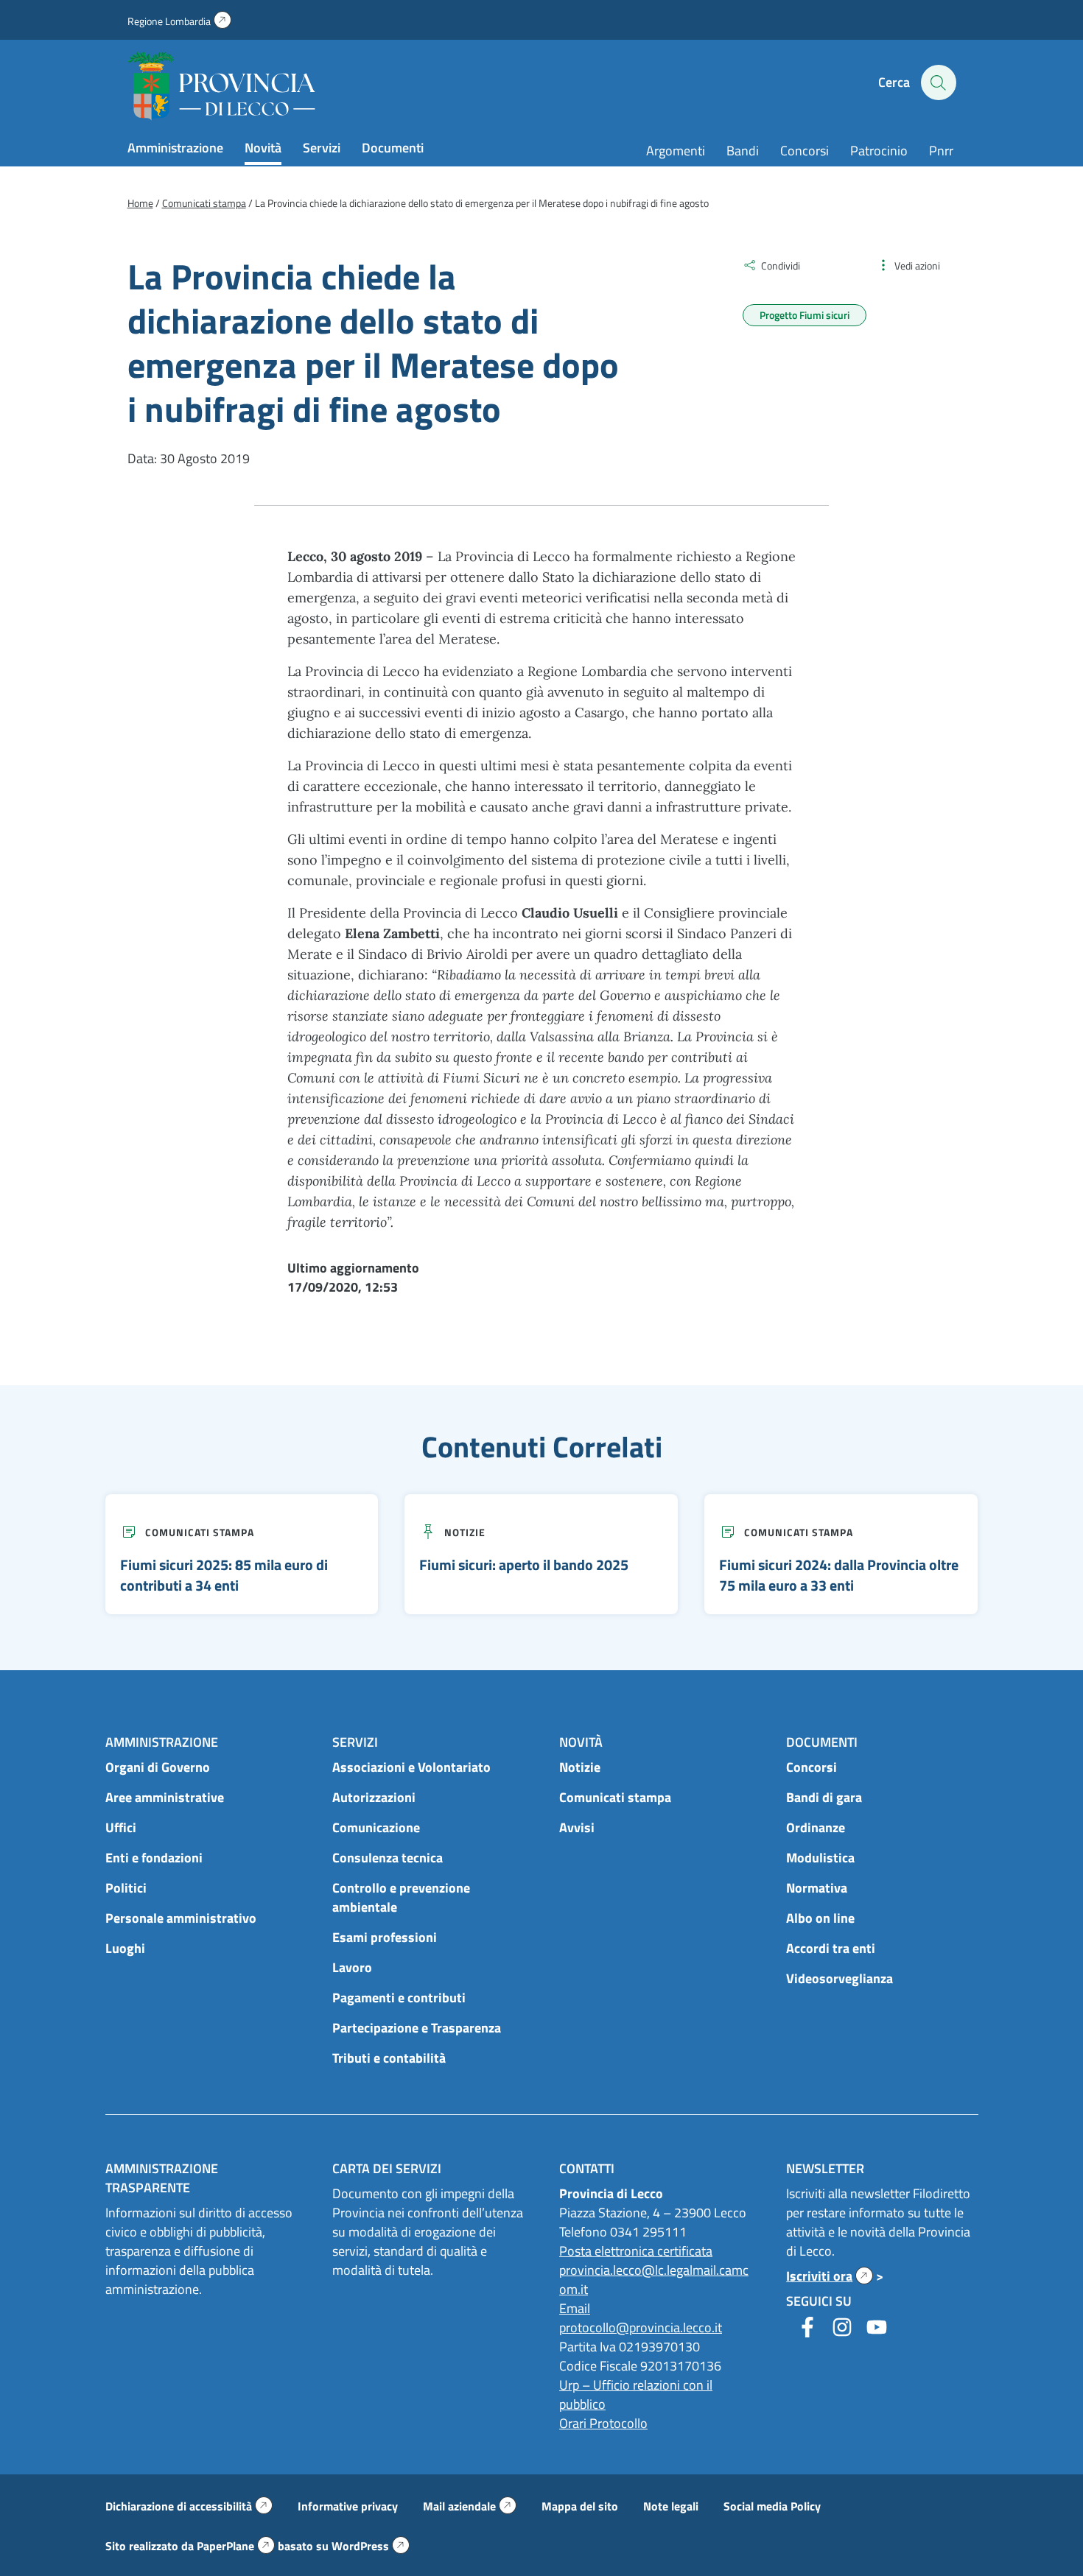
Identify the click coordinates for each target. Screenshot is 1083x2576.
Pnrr (941, 151)
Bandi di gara (824, 1797)
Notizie (465, 1532)
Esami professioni (385, 1937)
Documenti (393, 148)
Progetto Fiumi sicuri (805, 315)
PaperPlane (236, 2546)
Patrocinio (879, 151)
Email (575, 2308)
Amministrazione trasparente (162, 2178)
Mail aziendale (470, 2506)
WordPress (371, 2546)
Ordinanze (816, 1827)
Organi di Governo (158, 1767)
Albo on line (820, 1918)
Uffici (121, 1827)
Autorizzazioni (374, 1797)
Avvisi (577, 1827)
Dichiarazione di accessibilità (189, 2506)
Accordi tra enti (831, 1948)
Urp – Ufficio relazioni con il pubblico (636, 2394)
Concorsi (805, 151)
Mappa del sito (580, 2506)
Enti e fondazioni (154, 1858)
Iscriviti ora (830, 2276)
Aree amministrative (165, 1797)
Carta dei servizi (387, 2168)
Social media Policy (772, 2506)
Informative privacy (348, 2506)
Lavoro (352, 1967)
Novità (263, 148)
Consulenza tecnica (388, 1858)
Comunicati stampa (200, 1532)
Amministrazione (175, 148)
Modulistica (820, 1858)
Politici (126, 1888)
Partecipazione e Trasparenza (417, 2028)
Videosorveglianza (840, 1978)
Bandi (743, 151)
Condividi (781, 265)
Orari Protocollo (603, 2423)
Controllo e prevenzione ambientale (401, 1897)
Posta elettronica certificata (636, 2251)
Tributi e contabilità (389, 2058)
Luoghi (125, 1948)
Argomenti (676, 151)
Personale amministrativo (181, 1918)
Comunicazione (376, 1827)
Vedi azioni (917, 265)
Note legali (671, 2506)
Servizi (322, 148)
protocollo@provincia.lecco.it (641, 2327)
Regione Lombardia (179, 21)
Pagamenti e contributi (399, 1998)
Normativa (817, 1888)
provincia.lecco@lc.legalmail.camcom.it (654, 2280)
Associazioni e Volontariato (411, 1767)
